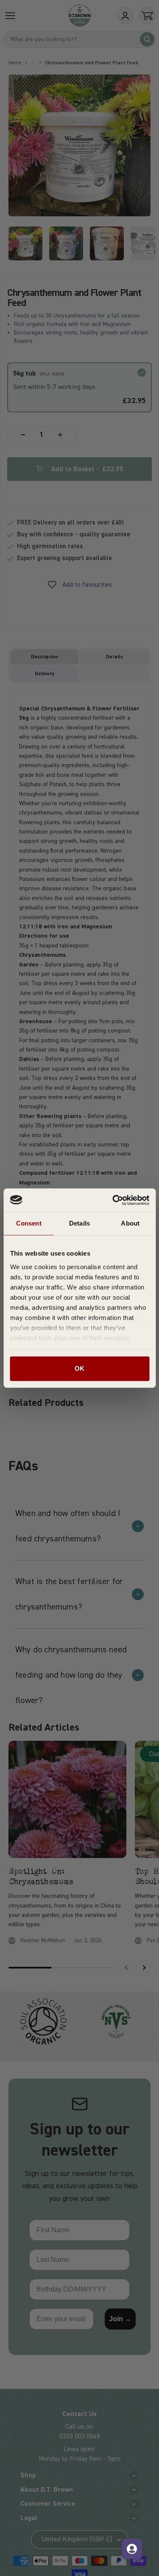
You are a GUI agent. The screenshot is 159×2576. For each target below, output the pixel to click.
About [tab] (130, 1223)
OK (79, 1368)
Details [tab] (79, 1223)
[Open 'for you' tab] (132, 2549)
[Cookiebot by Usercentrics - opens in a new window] (113, 1200)
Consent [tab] (29, 1223)
